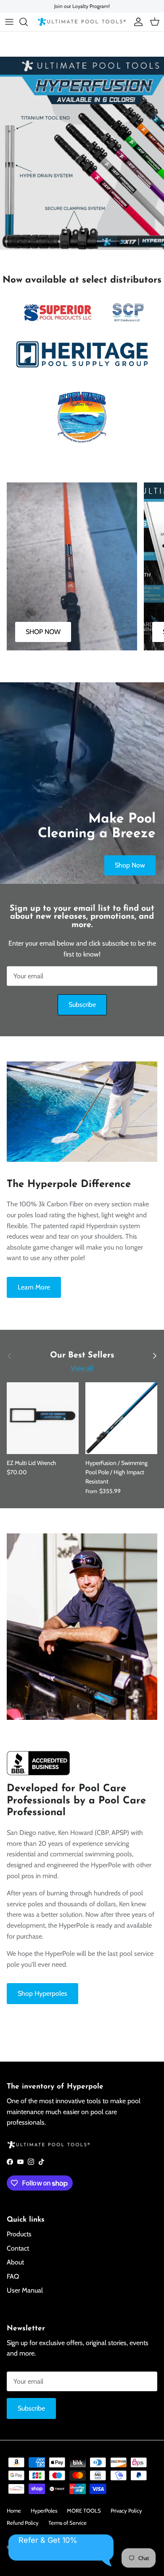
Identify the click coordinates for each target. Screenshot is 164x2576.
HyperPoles (44, 2510)
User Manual (25, 2290)
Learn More (34, 1287)
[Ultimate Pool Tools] (82, 22)
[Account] (136, 22)
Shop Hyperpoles (42, 1993)
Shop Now (130, 865)
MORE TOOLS (84, 2510)
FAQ (13, 2276)
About (15, 2262)
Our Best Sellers (82, 1356)
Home (14, 2510)
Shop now (34, 231)
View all (82, 1368)
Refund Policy (23, 2523)
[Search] (28, 22)
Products (19, 2234)
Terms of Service (67, 2523)
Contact (18, 2248)
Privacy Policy (126, 2510)
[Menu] (9, 22)
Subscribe (82, 1005)
